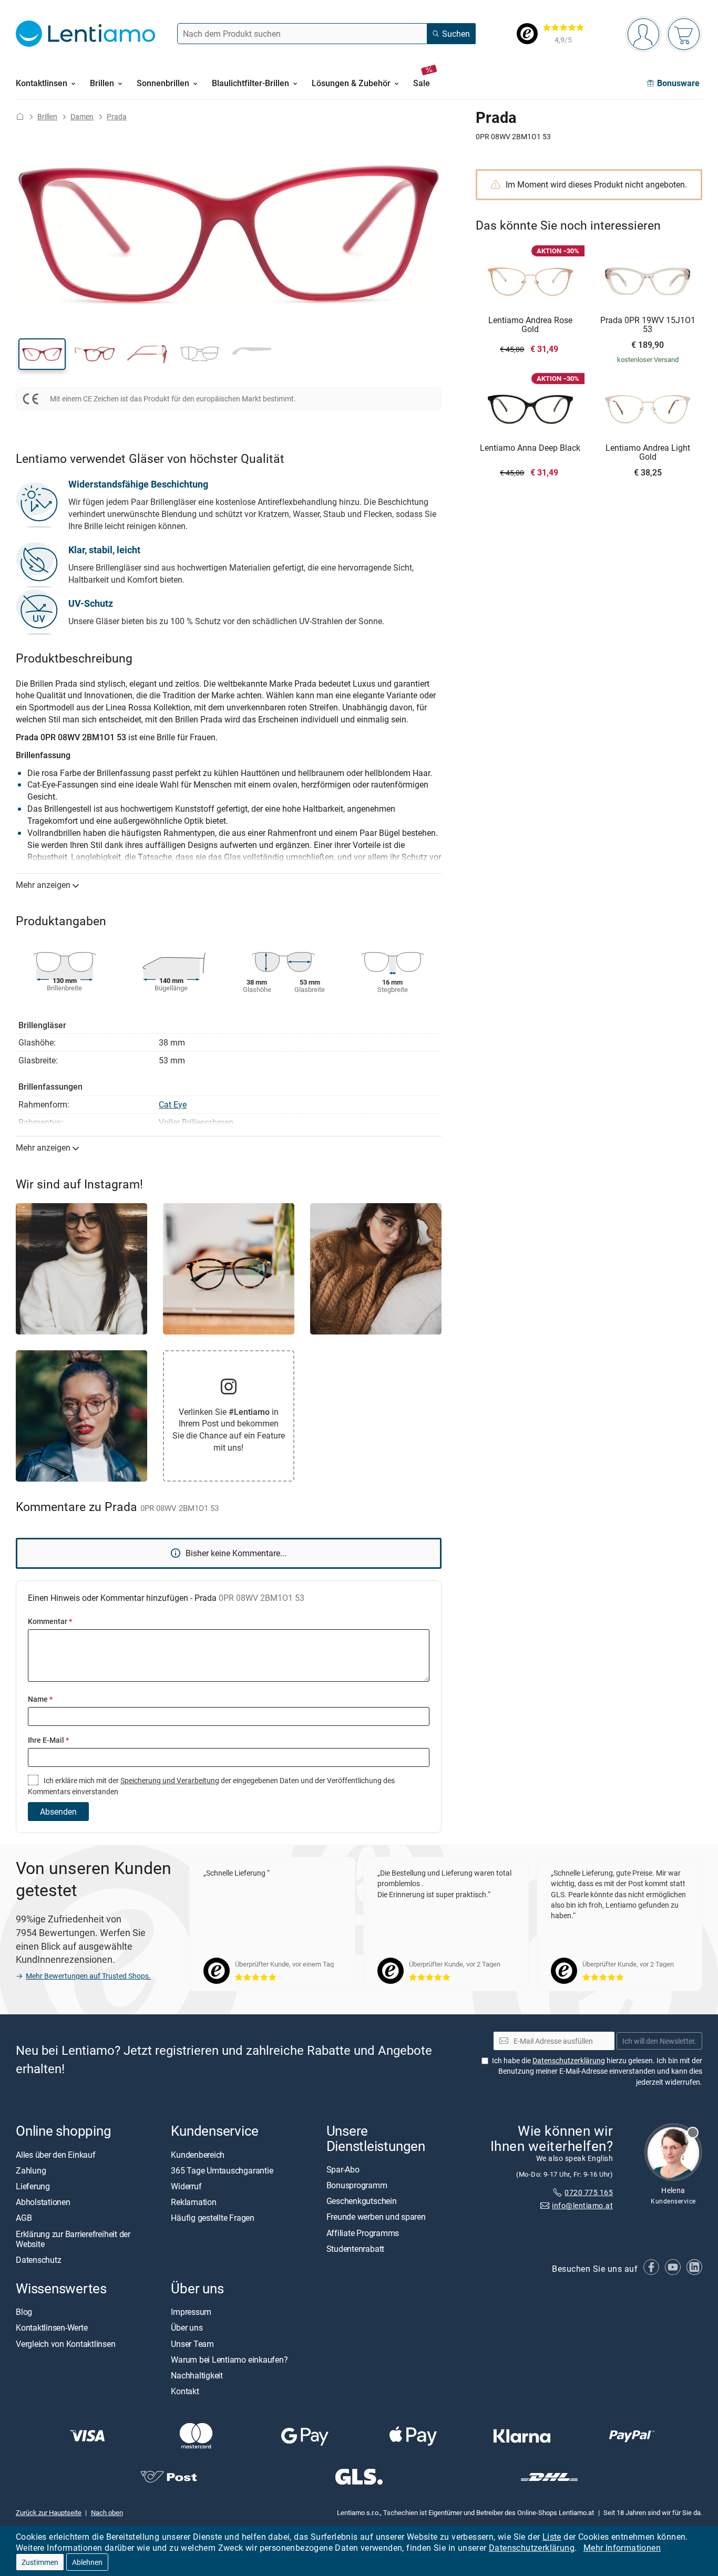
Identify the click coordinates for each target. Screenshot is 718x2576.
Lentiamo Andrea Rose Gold (530, 325)
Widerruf (186, 2186)
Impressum (191, 2312)
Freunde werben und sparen (376, 2217)
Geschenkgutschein (362, 2201)
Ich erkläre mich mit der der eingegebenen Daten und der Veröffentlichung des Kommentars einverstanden (211, 1786)
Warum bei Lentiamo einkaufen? (229, 2360)
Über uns (187, 2328)
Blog (24, 2312)
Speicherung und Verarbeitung (170, 1780)
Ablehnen (87, 2562)
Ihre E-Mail (48, 1740)
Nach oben (107, 2512)
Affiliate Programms (363, 2233)
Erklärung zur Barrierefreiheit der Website (73, 2239)
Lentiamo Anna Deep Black (530, 448)
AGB (24, 2218)
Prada (117, 116)
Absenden (58, 1812)
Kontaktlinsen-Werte (52, 2328)
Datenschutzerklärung (532, 2548)
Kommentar (50, 1621)
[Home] (20, 116)
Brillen (47, 116)
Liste (552, 2537)
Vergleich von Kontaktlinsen (66, 2344)
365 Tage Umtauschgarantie (222, 2170)
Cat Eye (173, 1104)
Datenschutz (38, 2260)
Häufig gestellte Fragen (212, 2218)
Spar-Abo (343, 2169)
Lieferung (33, 2186)
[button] (42, 354)
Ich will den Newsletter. (659, 2041)
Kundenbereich (198, 2155)
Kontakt (185, 2392)
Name (40, 1699)
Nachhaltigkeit (197, 2375)
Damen (82, 116)
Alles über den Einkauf (56, 2155)
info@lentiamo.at (582, 2205)
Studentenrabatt (355, 2249)
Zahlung (31, 2170)
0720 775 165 (589, 2192)
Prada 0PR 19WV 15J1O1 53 (648, 325)
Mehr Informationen (622, 2548)
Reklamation (193, 2202)
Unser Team (192, 2344)
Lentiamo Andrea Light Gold (648, 453)
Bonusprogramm (357, 2185)
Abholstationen (43, 2202)
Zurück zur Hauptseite (49, 2512)
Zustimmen (40, 2562)
